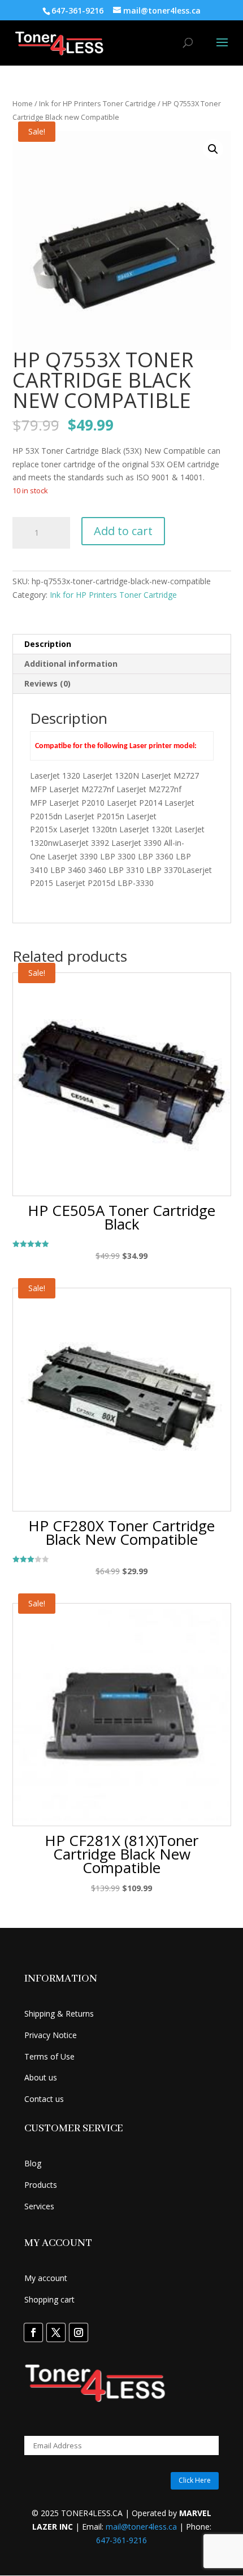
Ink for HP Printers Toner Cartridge (97, 103)
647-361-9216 (121, 2540)
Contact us (44, 2099)
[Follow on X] (56, 2332)
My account (46, 2278)
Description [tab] (48, 644)
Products (41, 2185)
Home (23, 103)
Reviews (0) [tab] (47, 683)
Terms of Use (49, 2056)
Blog (33, 2163)
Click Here (195, 2480)
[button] (213, 149)
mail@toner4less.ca (141, 2527)
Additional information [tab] (71, 664)
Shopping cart (49, 2299)
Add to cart (123, 531)
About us (41, 2077)
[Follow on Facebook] (33, 2332)
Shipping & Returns (59, 2014)
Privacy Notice (51, 2035)
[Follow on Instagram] (79, 2332)
